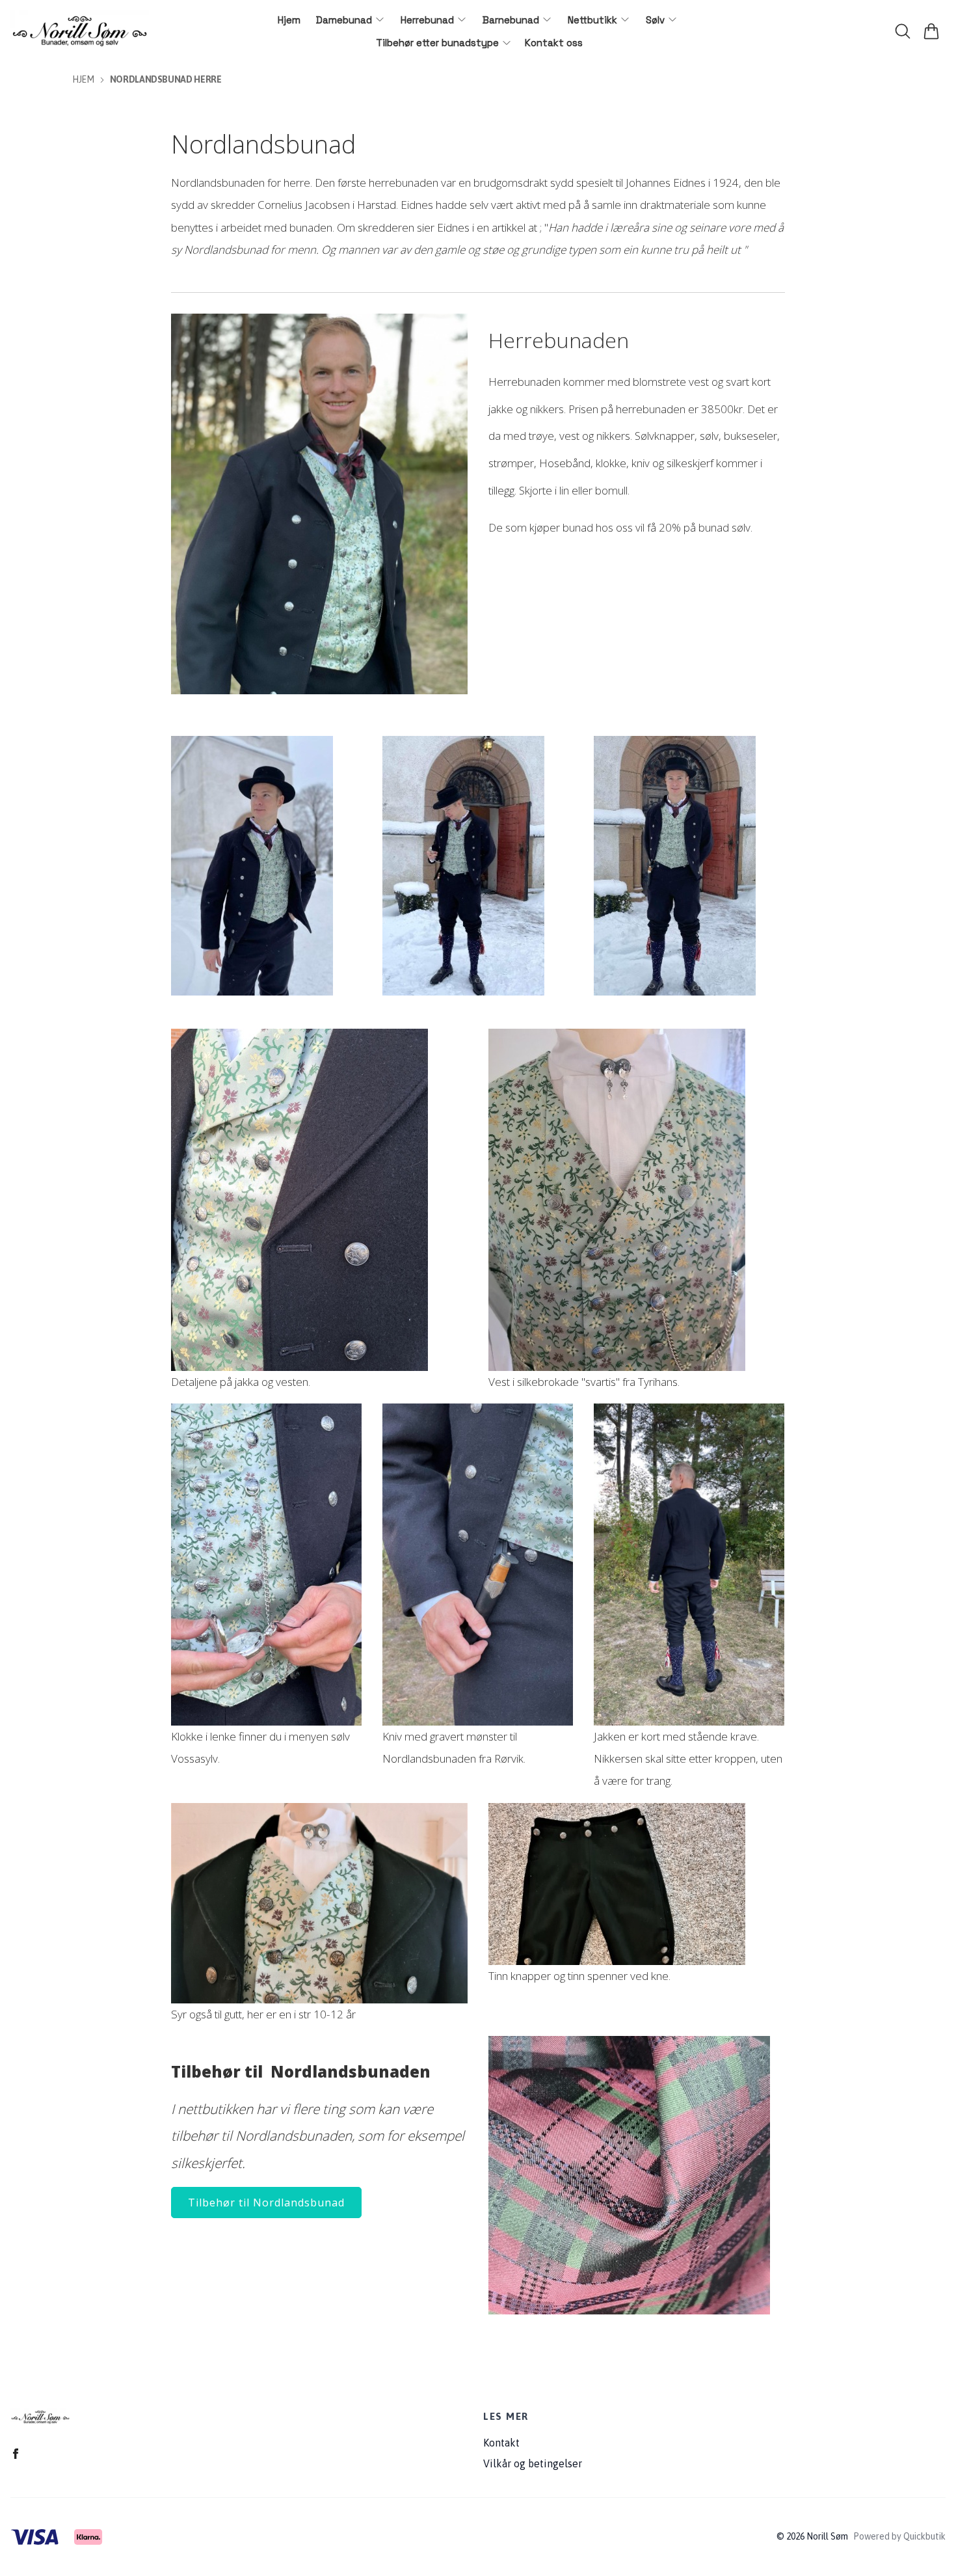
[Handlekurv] (931, 31)
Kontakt (501, 2443)
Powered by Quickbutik (899, 2536)
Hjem (83, 79)
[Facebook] (16, 2454)
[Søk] (903, 31)
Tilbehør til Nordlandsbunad (266, 2203)
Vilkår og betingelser (533, 2463)
